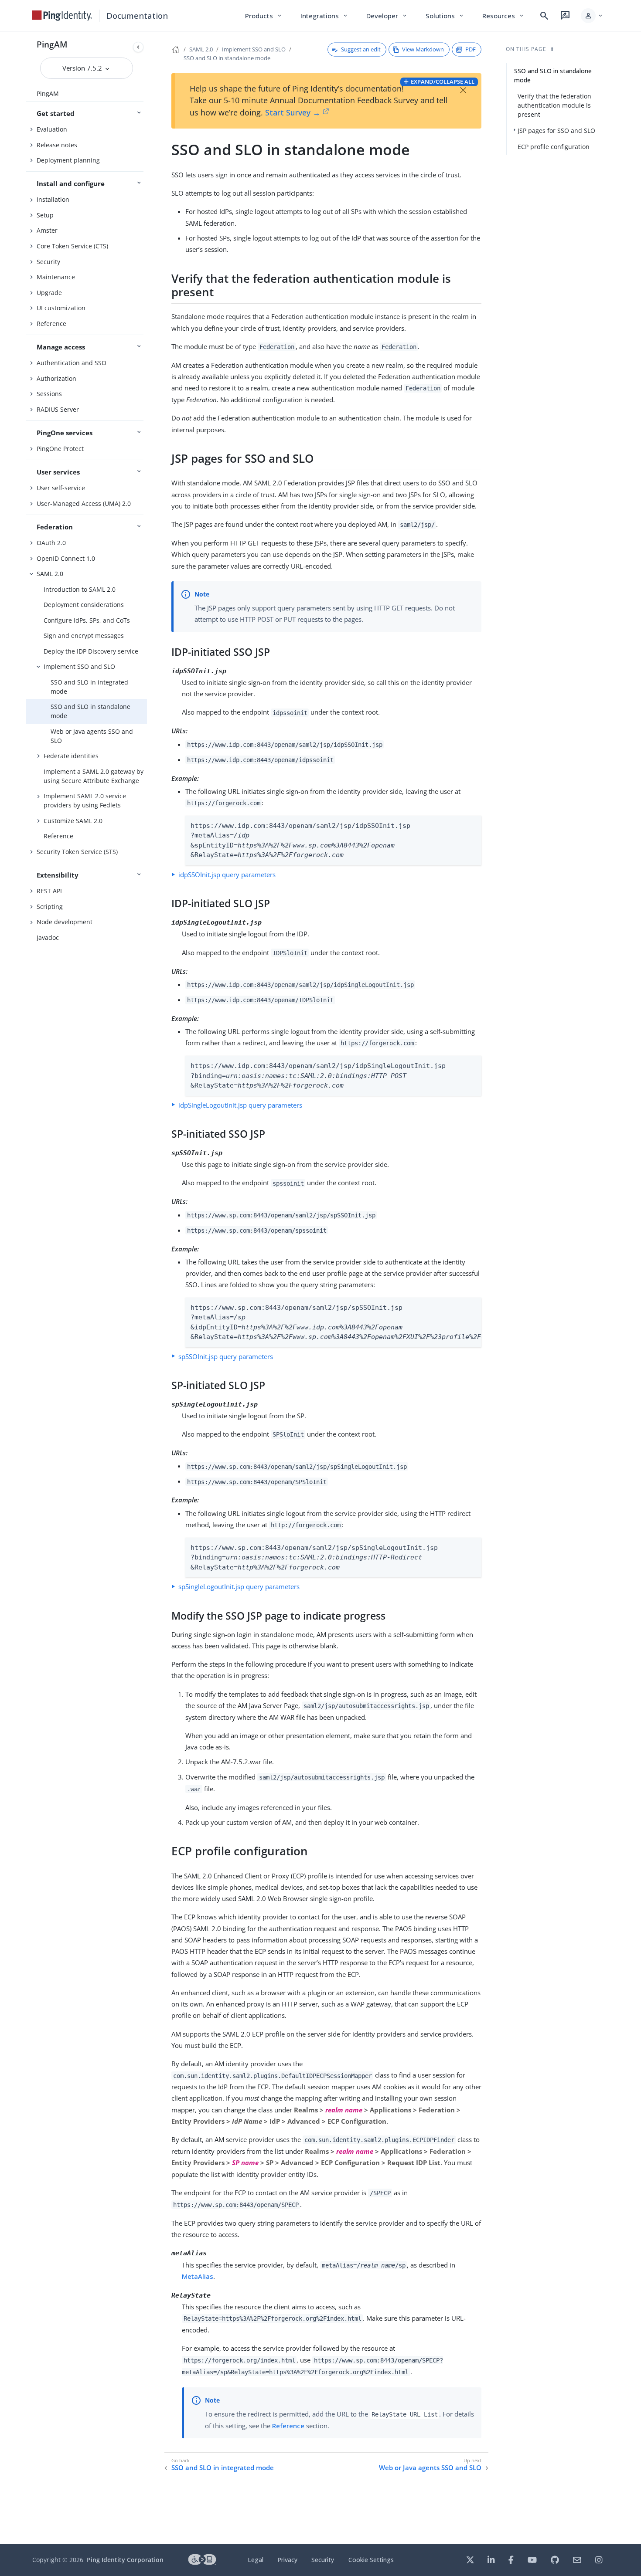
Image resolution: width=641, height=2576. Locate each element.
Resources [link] (504, 16)
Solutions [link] (445, 16)
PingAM (52, 44)
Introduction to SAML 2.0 (80, 589)
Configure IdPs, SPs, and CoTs (87, 620)
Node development (65, 922)
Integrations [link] (325, 16)
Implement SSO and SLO (79, 666)
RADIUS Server (58, 409)
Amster (47, 230)
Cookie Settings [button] (371, 2560)
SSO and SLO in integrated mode (89, 687)
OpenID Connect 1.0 (66, 558)
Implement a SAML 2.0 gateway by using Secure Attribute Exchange (94, 776)
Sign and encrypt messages (84, 636)
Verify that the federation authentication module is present (554, 105)
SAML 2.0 (50, 574)
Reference (51, 324)
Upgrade (49, 293)
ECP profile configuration (554, 147)
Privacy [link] (287, 2560)
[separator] (147, 1288)
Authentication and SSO (72, 363)
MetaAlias (198, 2276)
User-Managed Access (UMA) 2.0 (84, 503)
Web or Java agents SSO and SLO (92, 736)
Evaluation (52, 129)
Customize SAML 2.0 (73, 821)
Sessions (49, 394)
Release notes (57, 145)
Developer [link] (387, 16)
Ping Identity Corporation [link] (125, 2560)
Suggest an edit (361, 49)
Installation (53, 199)
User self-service (61, 488)
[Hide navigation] (138, 47)
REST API (49, 891)
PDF (471, 49)
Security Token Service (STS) (77, 852)
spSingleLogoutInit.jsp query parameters (239, 1586)
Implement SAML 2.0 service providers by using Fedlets (85, 800)
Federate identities (71, 756)
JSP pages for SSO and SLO (556, 130)
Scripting (50, 907)
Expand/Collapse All (443, 81)
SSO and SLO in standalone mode (90, 711)
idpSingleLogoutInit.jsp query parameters (240, 1105)
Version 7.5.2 (83, 68)
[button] (592, 16)
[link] (62, 16)
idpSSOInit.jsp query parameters (227, 874)
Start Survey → (293, 112)
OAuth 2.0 (51, 543)
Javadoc (48, 937)
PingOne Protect (60, 449)
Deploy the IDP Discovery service (91, 651)
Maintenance (56, 277)
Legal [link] (256, 2560)
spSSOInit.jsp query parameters (226, 1356)
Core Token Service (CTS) (72, 246)
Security (48, 262)
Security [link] (323, 2560)
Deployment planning (68, 160)
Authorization (56, 378)
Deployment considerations (84, 605)
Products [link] (264, 16)
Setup (45, 215)
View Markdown (423, 49)
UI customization (61, 308)
